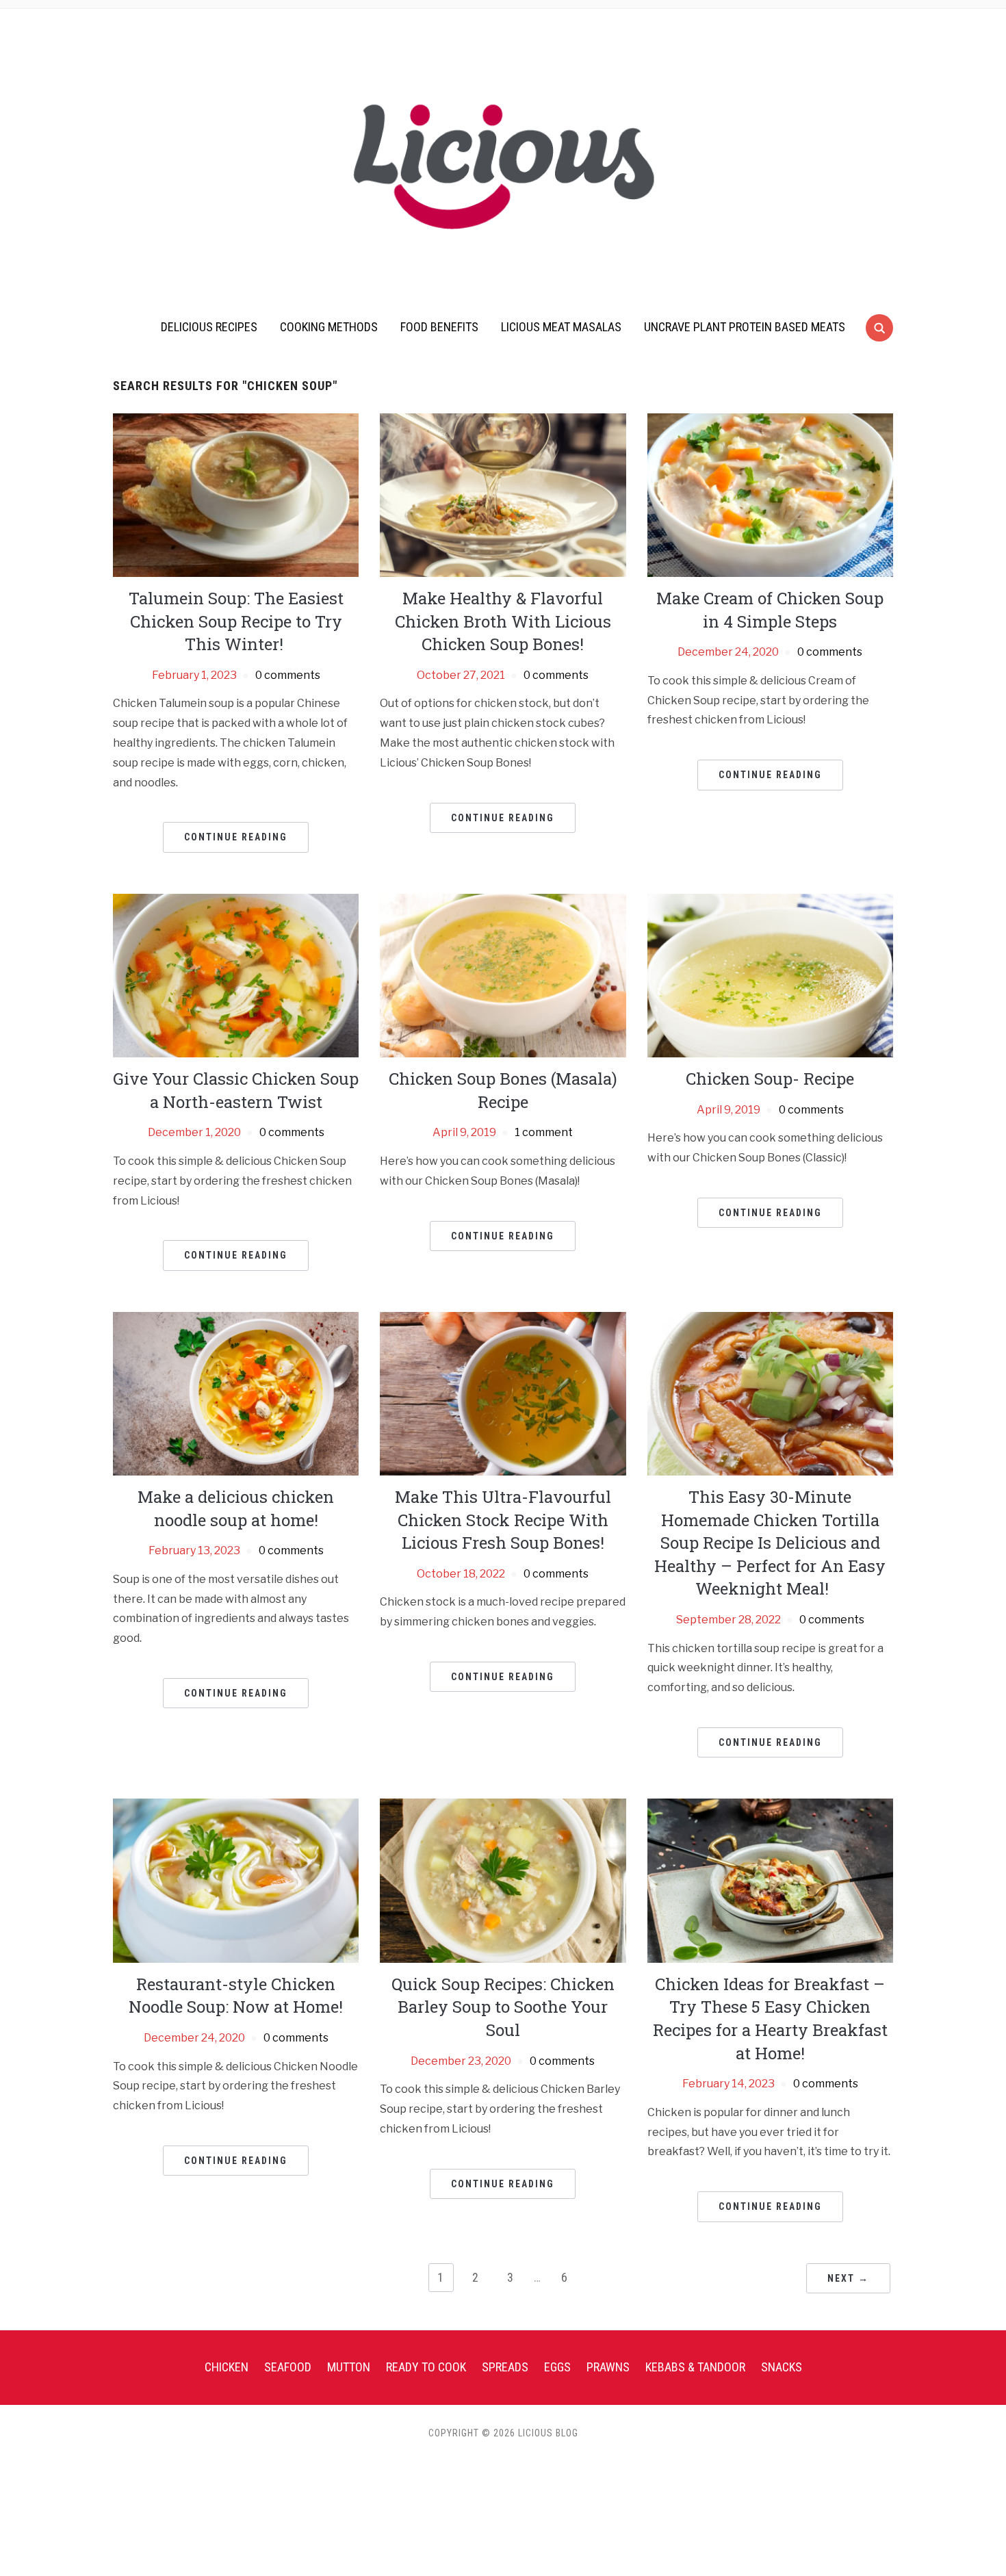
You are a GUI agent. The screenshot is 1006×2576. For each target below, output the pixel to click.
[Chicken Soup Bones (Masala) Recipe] (503, 975)
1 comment (544, 1132)
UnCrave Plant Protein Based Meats (745, 327)
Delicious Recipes (209, 327)
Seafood (288, 2367)
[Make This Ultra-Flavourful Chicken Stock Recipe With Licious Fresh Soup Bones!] (503, 1393)
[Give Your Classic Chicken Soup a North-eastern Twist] (236, 975)
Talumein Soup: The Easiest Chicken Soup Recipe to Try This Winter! (236, 621)
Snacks (782, 2367)
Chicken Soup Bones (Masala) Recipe (503, 1090)
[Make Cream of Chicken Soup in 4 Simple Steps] (770, 494)
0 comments (288, 675)
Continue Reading (236, 837)
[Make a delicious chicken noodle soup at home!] (236, 1393)
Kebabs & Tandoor (695, 2367)
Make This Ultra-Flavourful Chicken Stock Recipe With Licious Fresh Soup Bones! (503, 1520)
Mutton (349, 2367)
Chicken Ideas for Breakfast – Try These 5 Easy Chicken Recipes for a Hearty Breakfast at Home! (770, 2019)
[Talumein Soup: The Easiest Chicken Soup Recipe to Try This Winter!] (236, 494)
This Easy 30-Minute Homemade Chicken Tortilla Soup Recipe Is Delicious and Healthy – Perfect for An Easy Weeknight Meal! (770, 1543)
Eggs (557, 2367)
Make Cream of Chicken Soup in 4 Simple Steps (770, 610)
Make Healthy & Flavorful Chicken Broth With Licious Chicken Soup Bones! (503, 621)
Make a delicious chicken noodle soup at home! (236, 1508)
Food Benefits (439, 327)
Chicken (227, 2367)
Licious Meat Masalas (561, 327)
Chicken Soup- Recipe (770, 1079)
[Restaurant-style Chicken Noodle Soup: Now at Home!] (236, 1880)
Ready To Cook (426, 2367)
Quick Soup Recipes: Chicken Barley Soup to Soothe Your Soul (503, 2007)
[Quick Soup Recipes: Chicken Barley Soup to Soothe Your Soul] (503, 1880)
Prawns (608, 2367)
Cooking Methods (329, 327)
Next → (848, 2278)
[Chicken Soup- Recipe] (770, 975)
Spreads (505, 2367)
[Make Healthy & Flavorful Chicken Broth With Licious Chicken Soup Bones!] (503, 494)
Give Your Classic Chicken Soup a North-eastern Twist (236, 1090)
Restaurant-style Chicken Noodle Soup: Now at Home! (236, 1996)
